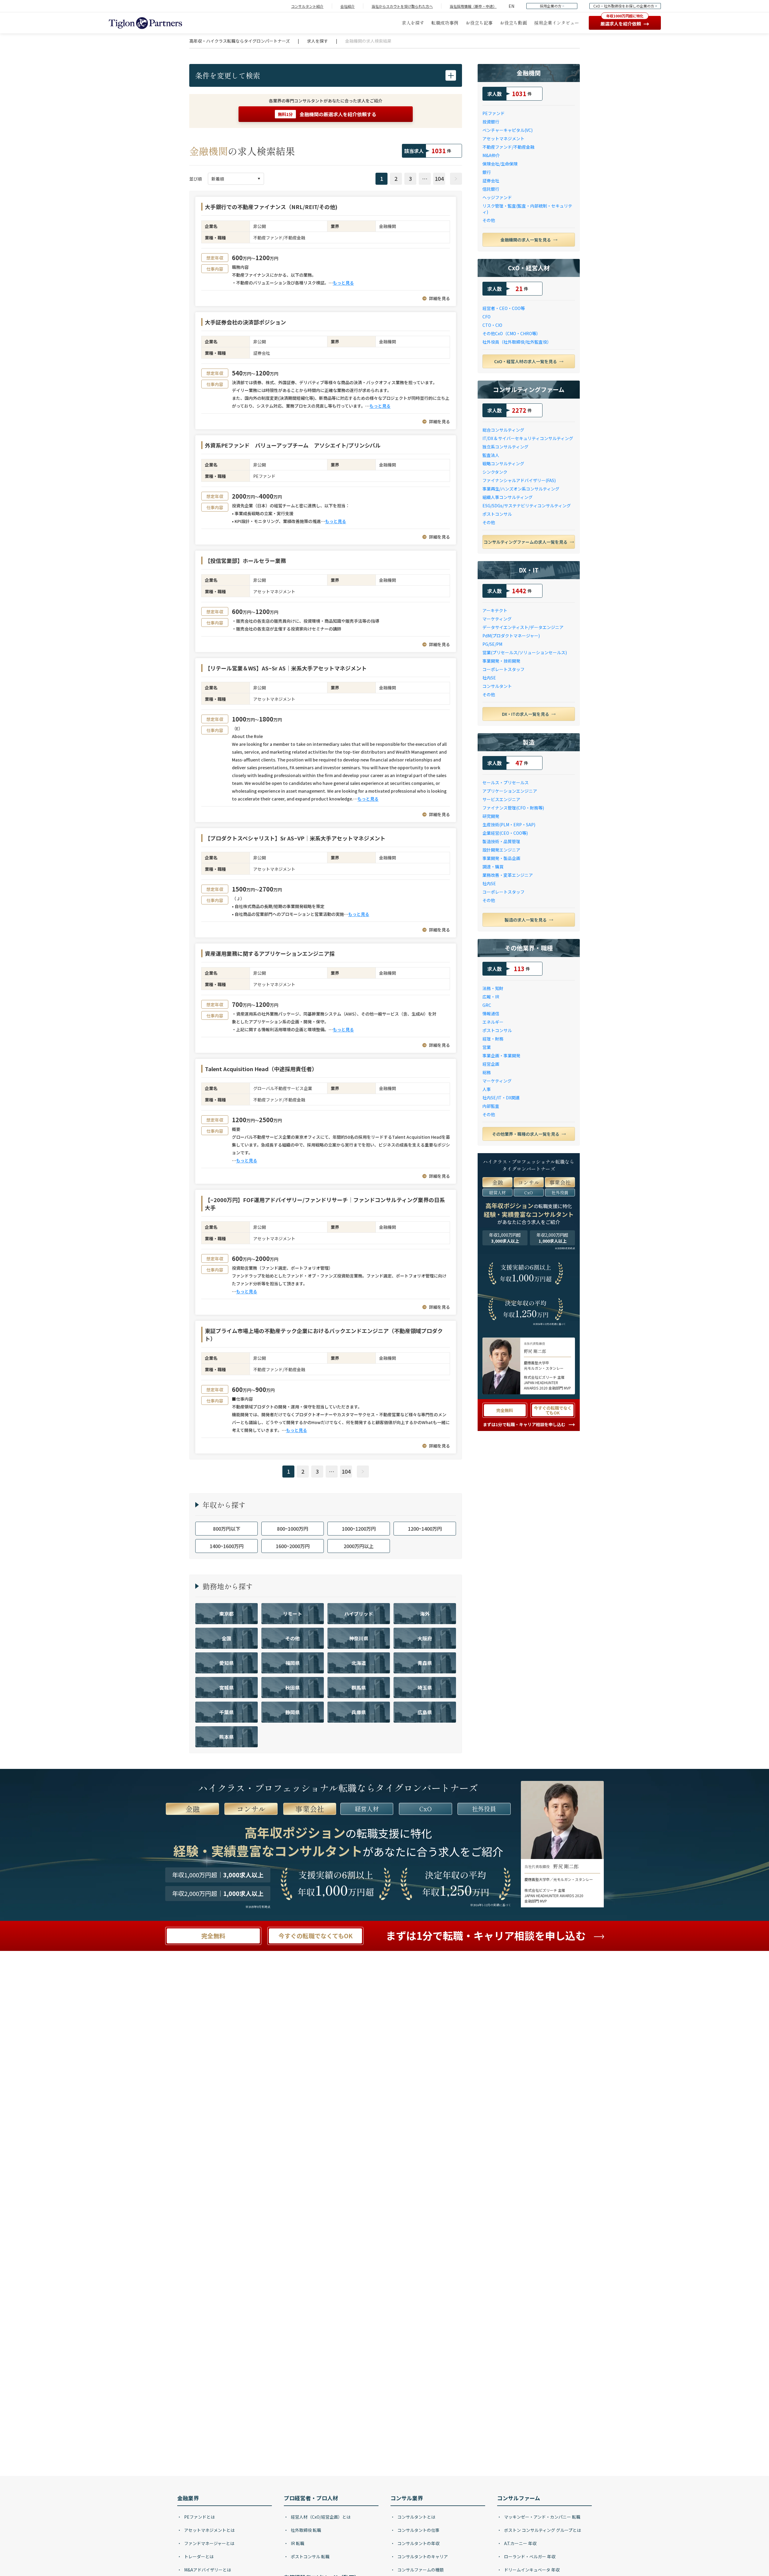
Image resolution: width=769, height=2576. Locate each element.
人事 (487, 1089)
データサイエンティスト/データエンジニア (523, 627)
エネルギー (493, 1022)
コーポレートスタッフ (503, 669)
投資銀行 (491, 122)
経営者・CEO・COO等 (504, 308)
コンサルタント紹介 (307, 6)
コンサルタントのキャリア (422, 2556)
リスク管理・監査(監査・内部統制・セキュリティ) (527, 209)
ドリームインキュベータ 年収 (531, 2570)
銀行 (487, 172)
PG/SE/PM (492, 644)
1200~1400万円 (425, 1529)
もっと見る (343, 283)
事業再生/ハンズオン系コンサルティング (521, 489)
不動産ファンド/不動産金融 (508, 147)
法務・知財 (493, 988)
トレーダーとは (198, 2556)
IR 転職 (297, 2543)
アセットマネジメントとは (209, 2530)
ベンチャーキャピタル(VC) (508, 130)
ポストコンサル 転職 (310, 2556)
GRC (487, 1005)
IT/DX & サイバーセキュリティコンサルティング (528, 438)
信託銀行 (491, 189)
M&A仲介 (491, 155)
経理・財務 (493, 1039)
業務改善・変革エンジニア (508, 875)
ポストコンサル (497, 514)
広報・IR (491, 997)
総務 (487, 1072)
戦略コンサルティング (503, 463)
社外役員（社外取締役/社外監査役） (517, 342)
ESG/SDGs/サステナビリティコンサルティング (527, 506)
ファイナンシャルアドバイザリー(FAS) (519, 480)
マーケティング (497, 619)
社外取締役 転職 (305, 2530)
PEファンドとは (199, 2517)
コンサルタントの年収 (418, 2543)
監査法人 (491, 455)
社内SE (489, 678)
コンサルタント (497, 686)
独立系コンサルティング (505, 447)
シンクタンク (495, 472)
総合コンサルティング (503, 430)
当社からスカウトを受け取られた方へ (402, 6)
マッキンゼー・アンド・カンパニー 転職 (542, 2517)
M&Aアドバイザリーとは (207, 2570)
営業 (487, 1047)
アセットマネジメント (503, 138)
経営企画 (491, 1064)
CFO (486, 317)
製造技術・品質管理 (501, 841)
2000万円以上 (359, 1546)
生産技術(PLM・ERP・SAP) (509, 825)
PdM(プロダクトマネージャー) (511, 636)
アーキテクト (495, 610)
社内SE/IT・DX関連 (501, 1098)
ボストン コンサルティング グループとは (542, 2530)
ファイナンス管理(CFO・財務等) (513, 808)
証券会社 (491, 181)
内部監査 (491, 1106)
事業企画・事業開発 (501, 1056)
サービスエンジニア (501, 799)
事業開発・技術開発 (501, 661)
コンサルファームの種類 (420, 2570)
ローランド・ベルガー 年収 (529, 2556)
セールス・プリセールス (506, 782)
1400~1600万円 (227, 1546)
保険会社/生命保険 (500, 164)
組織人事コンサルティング (508, 497)
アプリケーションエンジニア (510, 791)
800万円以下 (227, 1529)
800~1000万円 (293, 1529)
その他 (489, 220)
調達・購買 (493, 867)
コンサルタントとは (416, 2517)
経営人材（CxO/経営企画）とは (320, 2517)
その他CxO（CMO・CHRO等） (511, 333)
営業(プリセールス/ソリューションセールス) (525, 652)
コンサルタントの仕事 (418, 2530)
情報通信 (491, 1013)
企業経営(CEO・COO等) (505, 833)
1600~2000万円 (293, 1546)
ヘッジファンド (497, 197)
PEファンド (494, 113)
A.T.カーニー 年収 (520, 2543)
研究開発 (491, 816)
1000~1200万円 (359, 1529)
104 (439, 178)
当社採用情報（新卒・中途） (473, 6)
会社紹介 (348, 6)
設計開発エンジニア (501, 850)
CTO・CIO (492, 325)
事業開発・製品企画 (501, 858)
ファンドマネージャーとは (209, 2543)
